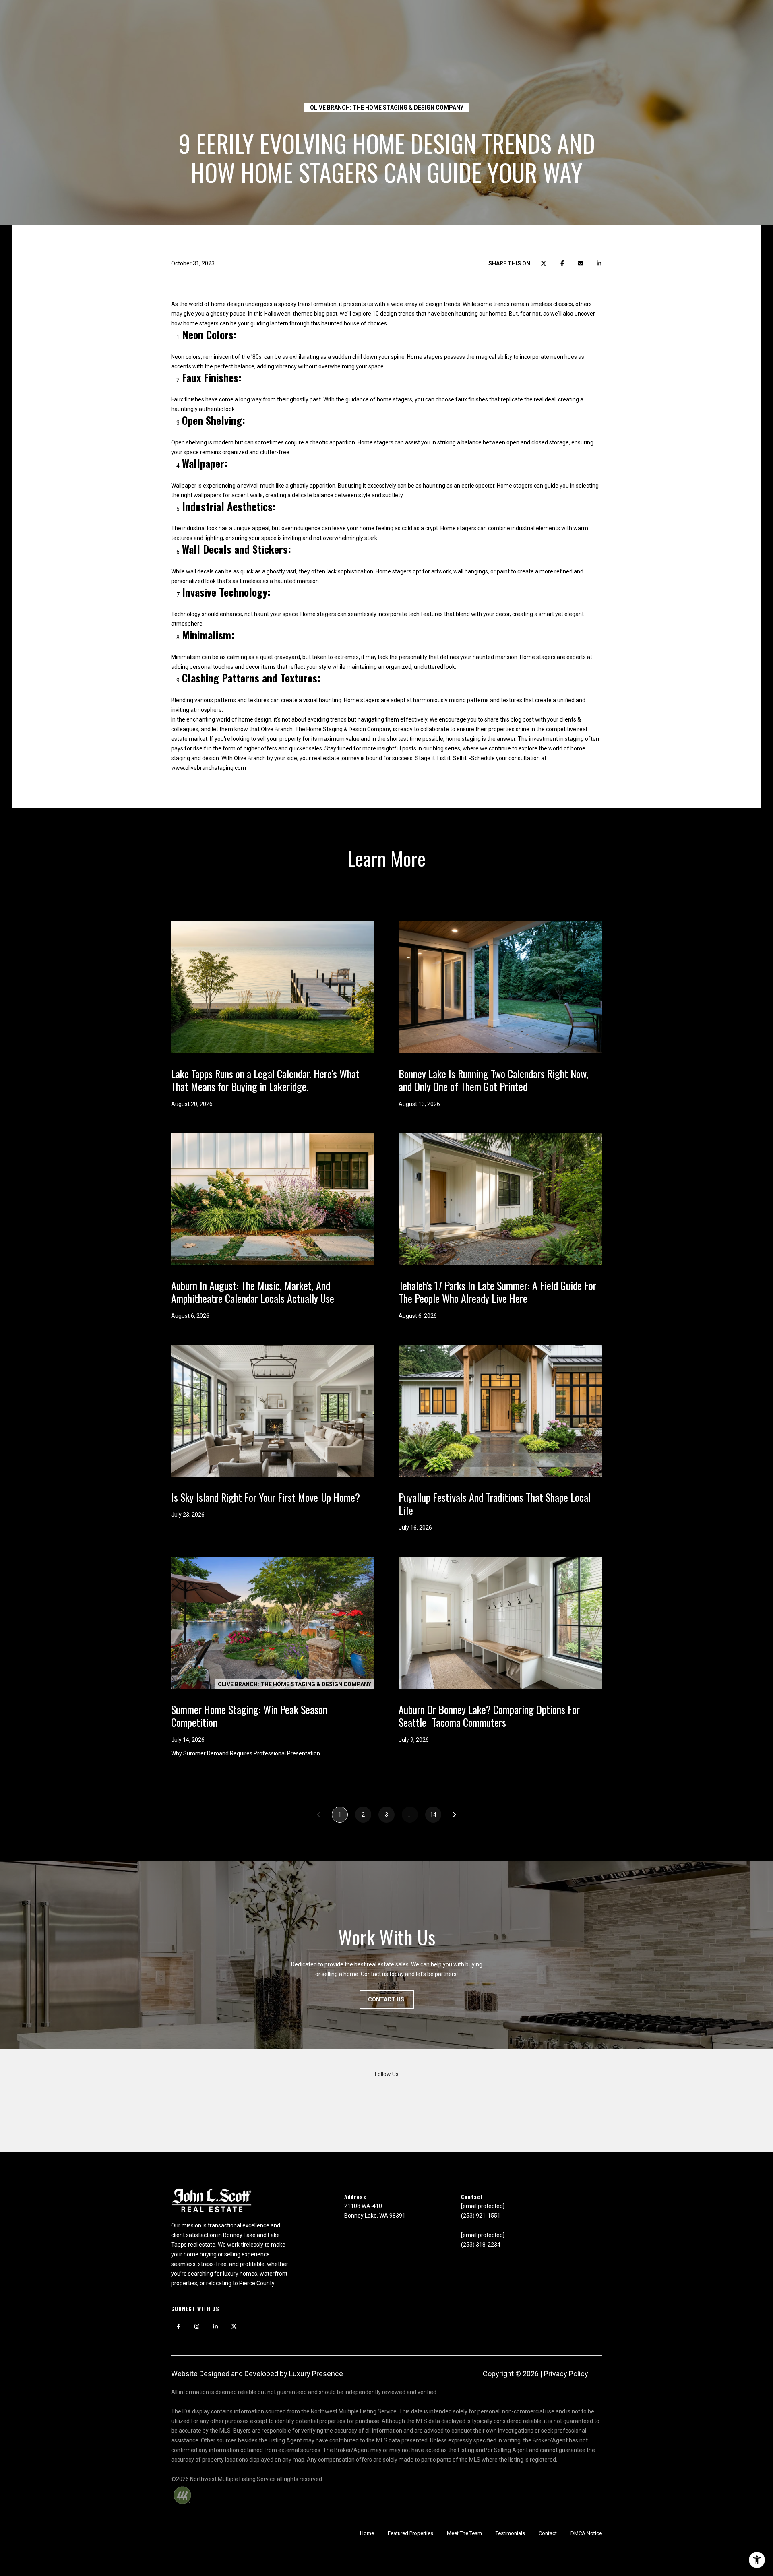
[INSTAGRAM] (197, 2326)
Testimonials (510, 2533)
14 (433, 1815)
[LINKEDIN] (215, 2326)
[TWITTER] (234, 2326)
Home (367, 2533)
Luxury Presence (316, 2374)
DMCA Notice (586, 2533)
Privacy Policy (566, 2374)
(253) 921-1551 (481, 2216)
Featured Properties (410, 2533)
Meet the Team (464, 2533)
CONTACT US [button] (387, 1999)
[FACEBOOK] (178, 2326)
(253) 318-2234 (481, 2245)
